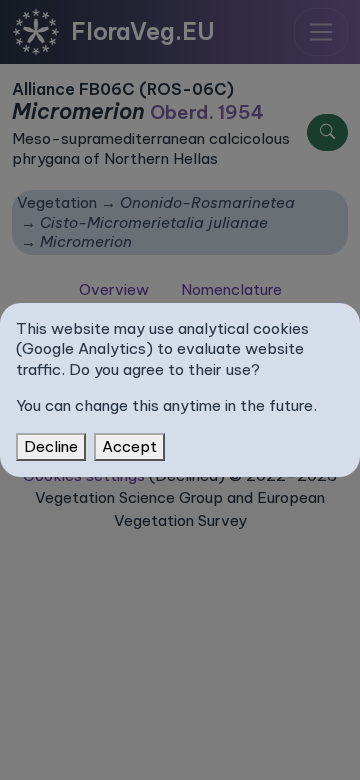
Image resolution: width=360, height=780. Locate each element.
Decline (51, 446)
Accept (129, 446)
